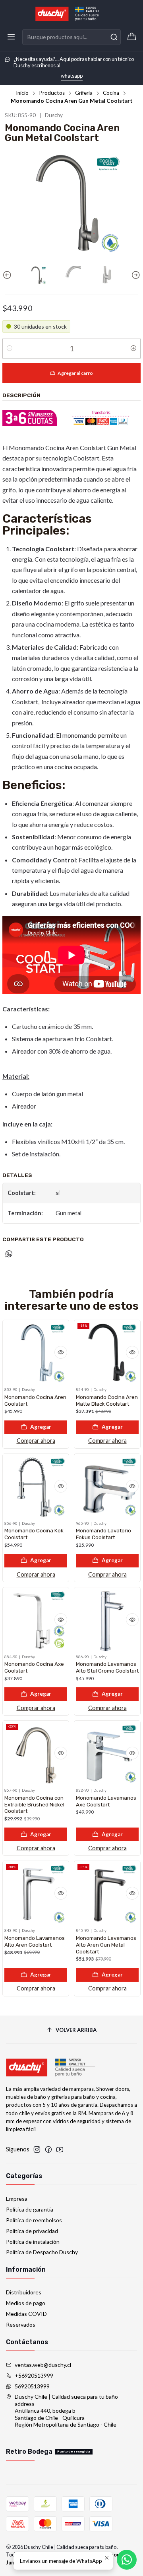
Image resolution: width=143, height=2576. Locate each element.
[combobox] (71, 37)
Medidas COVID (26, 2314)
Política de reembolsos (34, 2220)
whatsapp (72, 76)
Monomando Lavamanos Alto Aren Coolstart (35, 1941)
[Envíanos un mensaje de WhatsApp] (127, 2560)
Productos (52, 93)
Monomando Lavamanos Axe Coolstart (106, 1801)
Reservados (21, 2324)
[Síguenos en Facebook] (48, 2149)
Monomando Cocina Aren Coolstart (35, 1400)
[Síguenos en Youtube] (60, 2149)
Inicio (22, 93)
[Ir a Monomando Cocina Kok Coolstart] (36, 1487)
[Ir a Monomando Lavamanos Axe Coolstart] (107, 1754)
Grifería (84, 93)
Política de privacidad (32, 2231)
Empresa (17, 2199)
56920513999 (32, 2386)
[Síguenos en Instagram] (37, 2149)
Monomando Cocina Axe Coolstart (34, 1667)
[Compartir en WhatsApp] (9, 1254)
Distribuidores (24, 2292)
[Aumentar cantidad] (133, 349)
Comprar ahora (36, 1441)
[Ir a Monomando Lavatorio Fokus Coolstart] (107, 1487)
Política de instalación (33, 2242)
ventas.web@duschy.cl (43, 2365)
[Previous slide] (8, 275)
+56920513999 (34, 2375)
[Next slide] (135, 275)
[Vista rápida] (61, 1352)
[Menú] (11, 37)
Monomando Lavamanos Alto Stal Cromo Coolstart (107, 1667)
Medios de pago (26, 2303)
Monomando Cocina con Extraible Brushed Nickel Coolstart (34, 1804)
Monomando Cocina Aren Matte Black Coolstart (107, 1400)
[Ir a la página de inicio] (71, 14)
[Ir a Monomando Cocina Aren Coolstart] (36, 1353)
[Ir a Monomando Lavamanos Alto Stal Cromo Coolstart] (107, 1620)
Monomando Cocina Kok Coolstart (34, 1534)
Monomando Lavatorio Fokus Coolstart (103, 1534)
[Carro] (132, 37)
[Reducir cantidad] (10, 349)
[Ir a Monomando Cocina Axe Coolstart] (36, 1620)
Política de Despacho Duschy (42, 2252)
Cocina (111, 93)
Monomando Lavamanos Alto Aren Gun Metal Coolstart (106, 1945)
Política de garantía (30, 2209)
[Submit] (114, 37)
